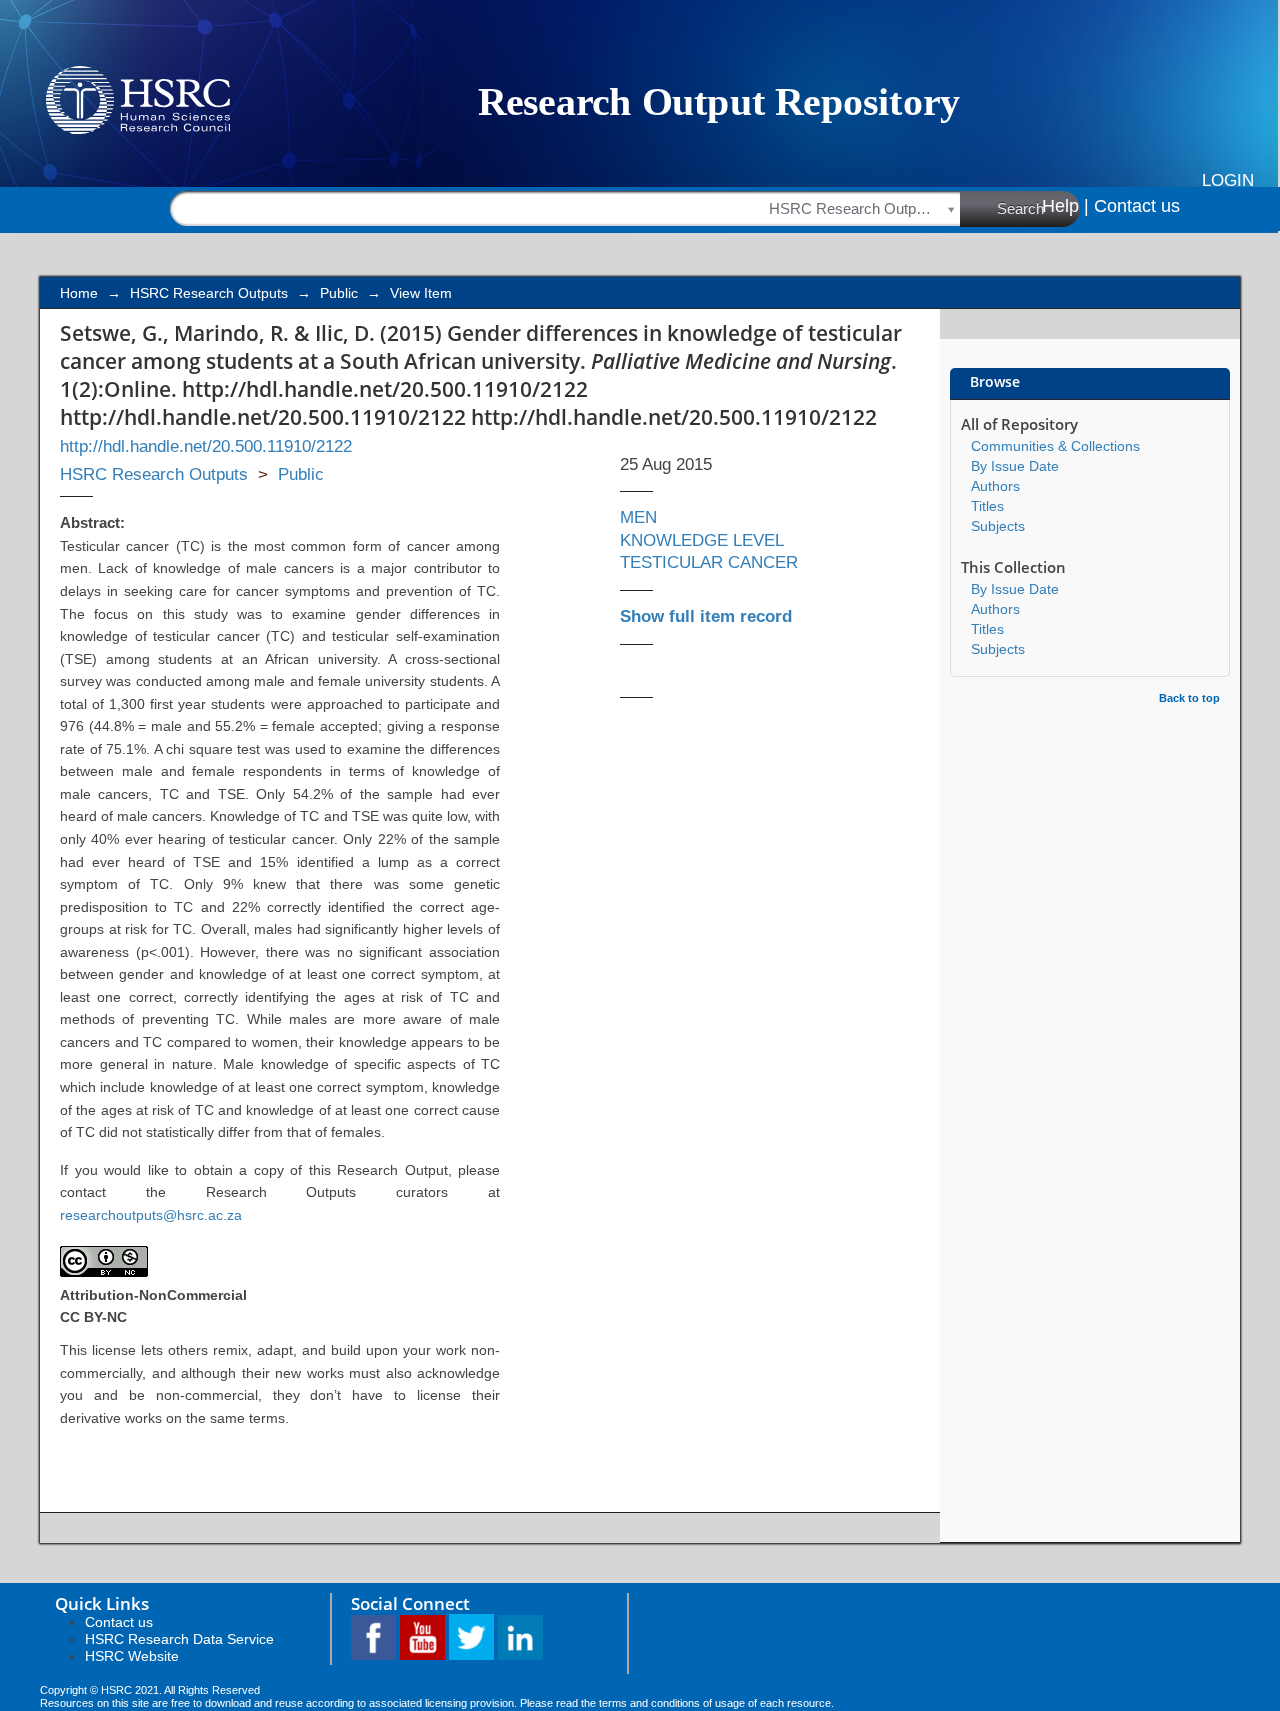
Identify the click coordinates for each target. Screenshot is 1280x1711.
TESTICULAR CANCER (709, 562)
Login (1228, 180)
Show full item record (706, 616)
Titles (987, 506)
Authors (995, 486)
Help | (1065, 206)
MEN (638, 517)
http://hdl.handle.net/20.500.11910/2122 (206, 446)
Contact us (1137, 206)
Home (79, 293)
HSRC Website (132, 1656)
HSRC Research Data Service (179, 1639)
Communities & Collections (1055, 446)
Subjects (998, 526)
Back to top (1189, 698)
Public (339, 293)
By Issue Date (1015, 466)
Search (1020, 208)
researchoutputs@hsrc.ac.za (151, 1215)
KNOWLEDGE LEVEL (702, 540)
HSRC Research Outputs (209, 293)
